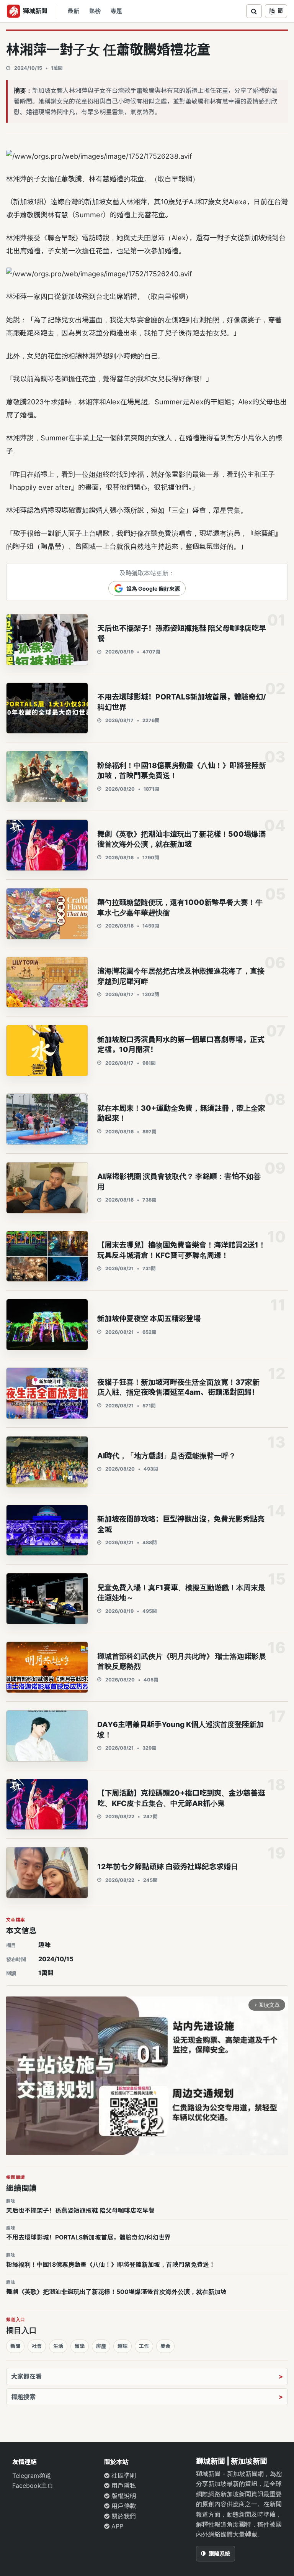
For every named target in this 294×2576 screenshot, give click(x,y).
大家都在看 (26, 2376)
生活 (58, 2346)
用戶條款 (123, 2506)
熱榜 (95, 11)
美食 (165, 2346)
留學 (80, 2346)
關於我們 (123, 2516)
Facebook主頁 (33, 2486)
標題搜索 (23, 2397)
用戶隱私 (123, 2486)
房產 (101, 2346)
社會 (37, 2346)
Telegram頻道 (32, 2476)
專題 (116, 11)
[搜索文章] (254, 11)
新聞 (15, 2346)
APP (116, 2526)
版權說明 (123, 2496)
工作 (144, 2346)
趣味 (44, 1945)
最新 (73, 11)
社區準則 (123, 2476)
